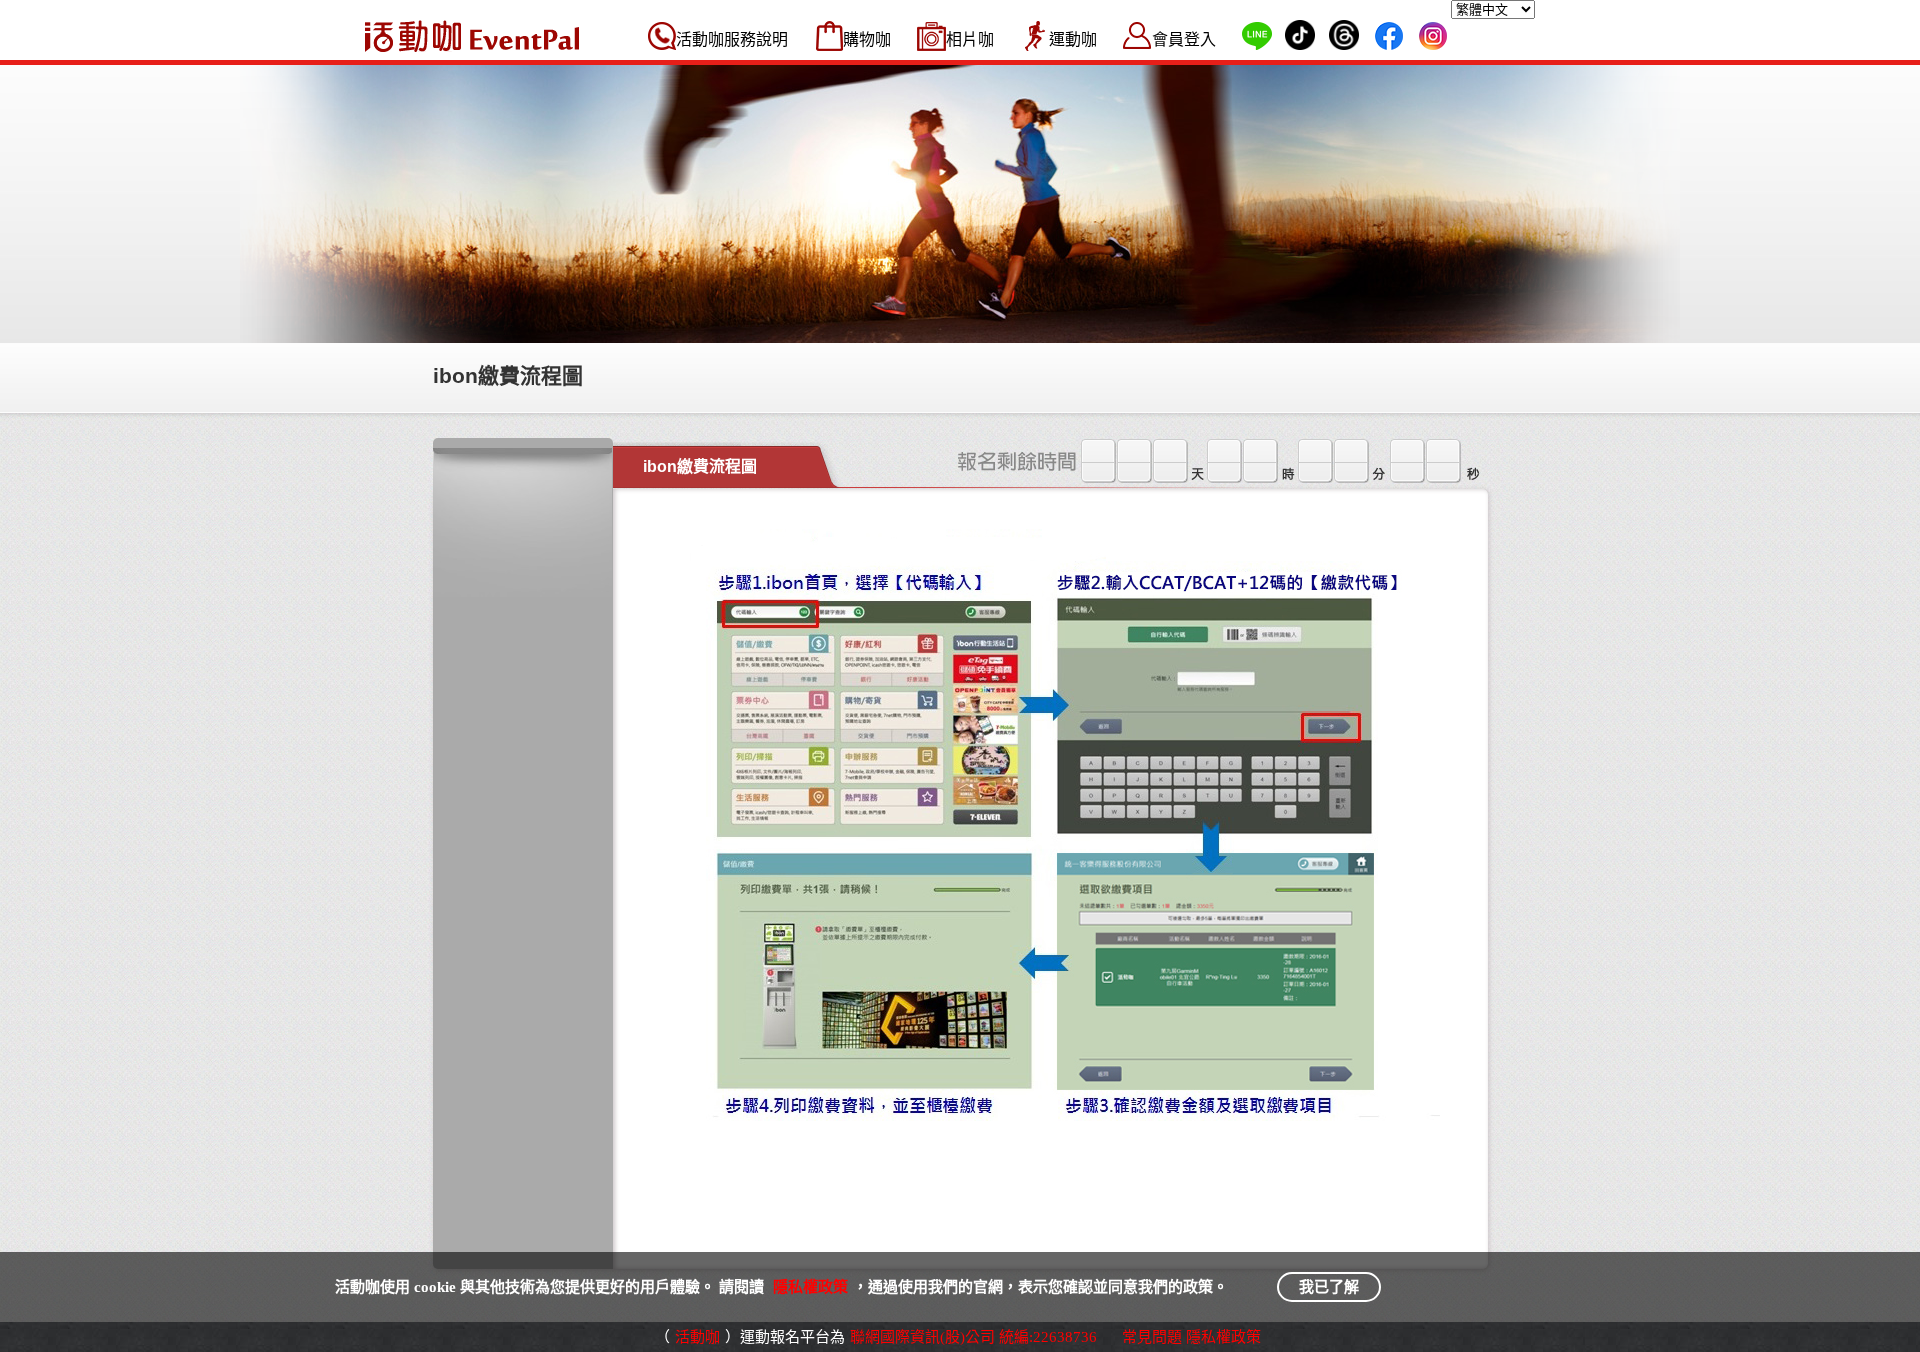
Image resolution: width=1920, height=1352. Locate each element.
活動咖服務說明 (732, 39)
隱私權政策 (810, 1287)
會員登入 (1184, 39)
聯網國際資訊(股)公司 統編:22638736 (973, 1337)
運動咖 (1073, 39)
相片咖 (970, 39)
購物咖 (867, 39)
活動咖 (697, 1337)
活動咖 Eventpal (472, 36)
